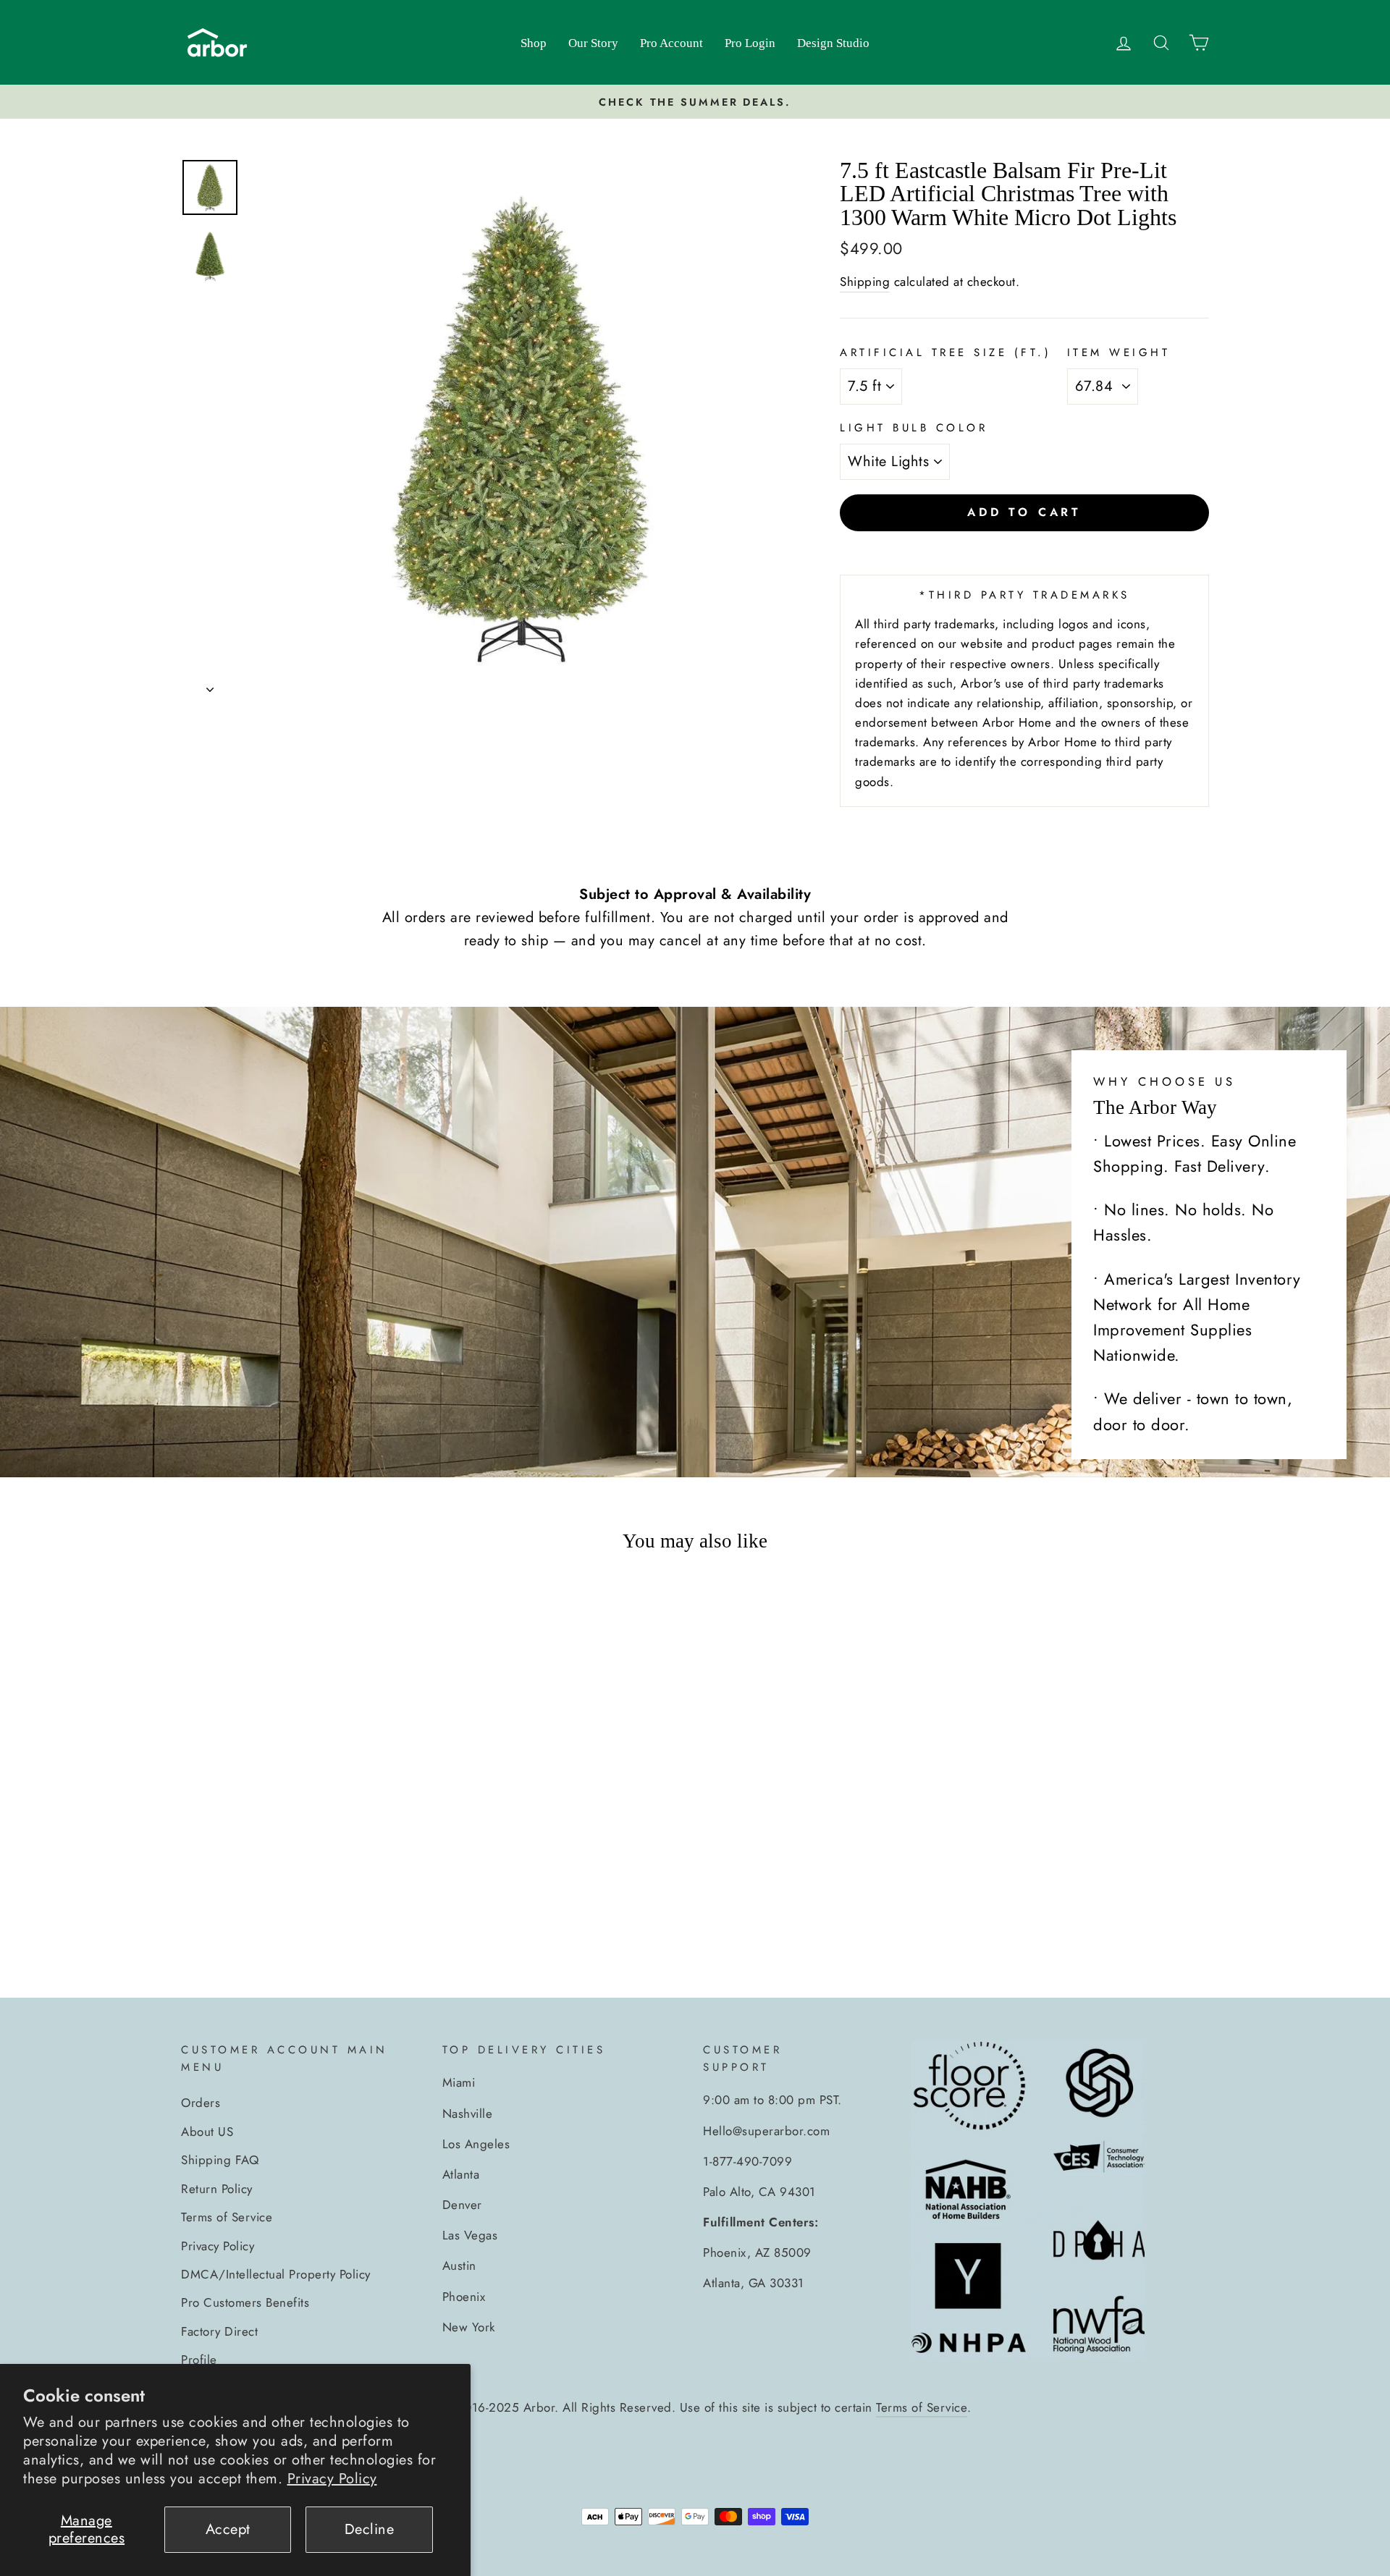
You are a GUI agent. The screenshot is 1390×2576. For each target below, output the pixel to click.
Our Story (593, 43)
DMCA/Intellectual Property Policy (276, 2274)
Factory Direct (219, 2331)
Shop (534, 43)
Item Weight (1119, 352)
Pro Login (750, 43)
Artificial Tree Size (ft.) (945, 352)
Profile (199, 2360)
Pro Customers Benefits (245, 2302)
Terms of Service (227, 2217)
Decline (370, 2529)
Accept (228, 2529)
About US (207, 2132)
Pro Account (671, 43)
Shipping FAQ (220, 2160)
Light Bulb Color (914, 428)
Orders (201, 2103)
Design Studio (833, 43)
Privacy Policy (332, 2479)
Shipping (865, 282)
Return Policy (217, 2189)
